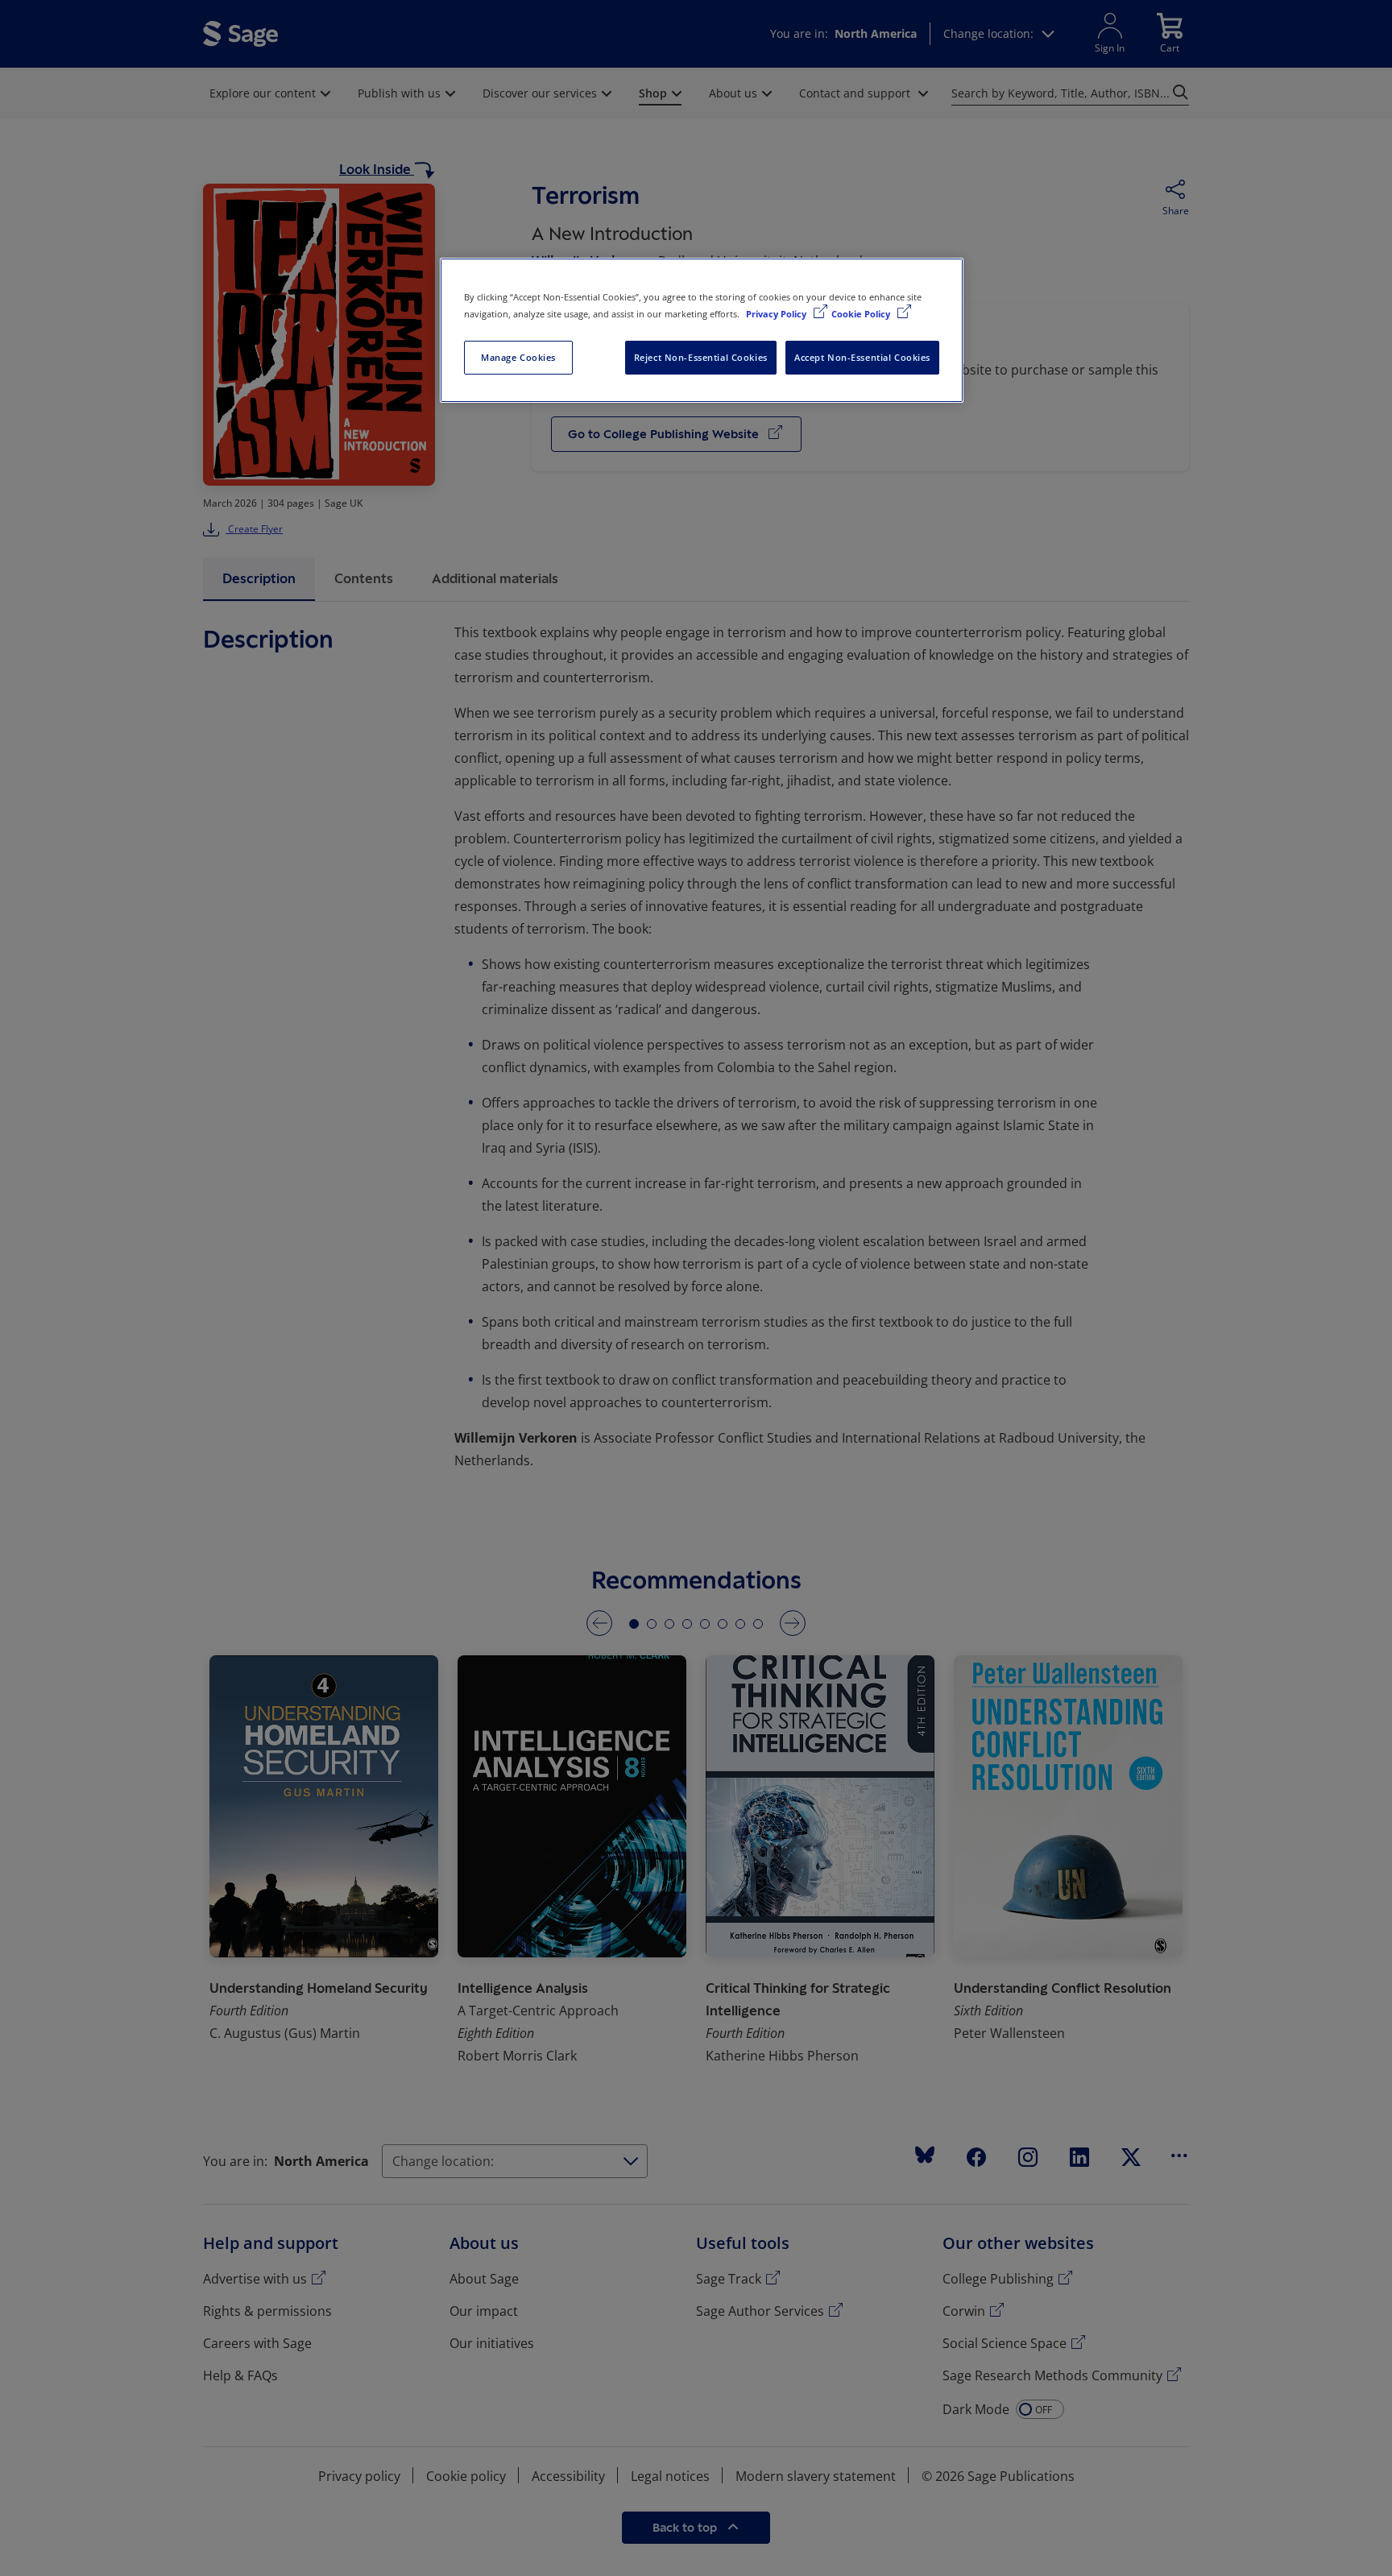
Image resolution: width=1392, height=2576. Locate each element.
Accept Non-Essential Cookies (862, 357)
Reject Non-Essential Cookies (701, 357)
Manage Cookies (518, 357)
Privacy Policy (777, 314)
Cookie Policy (862, 314)
